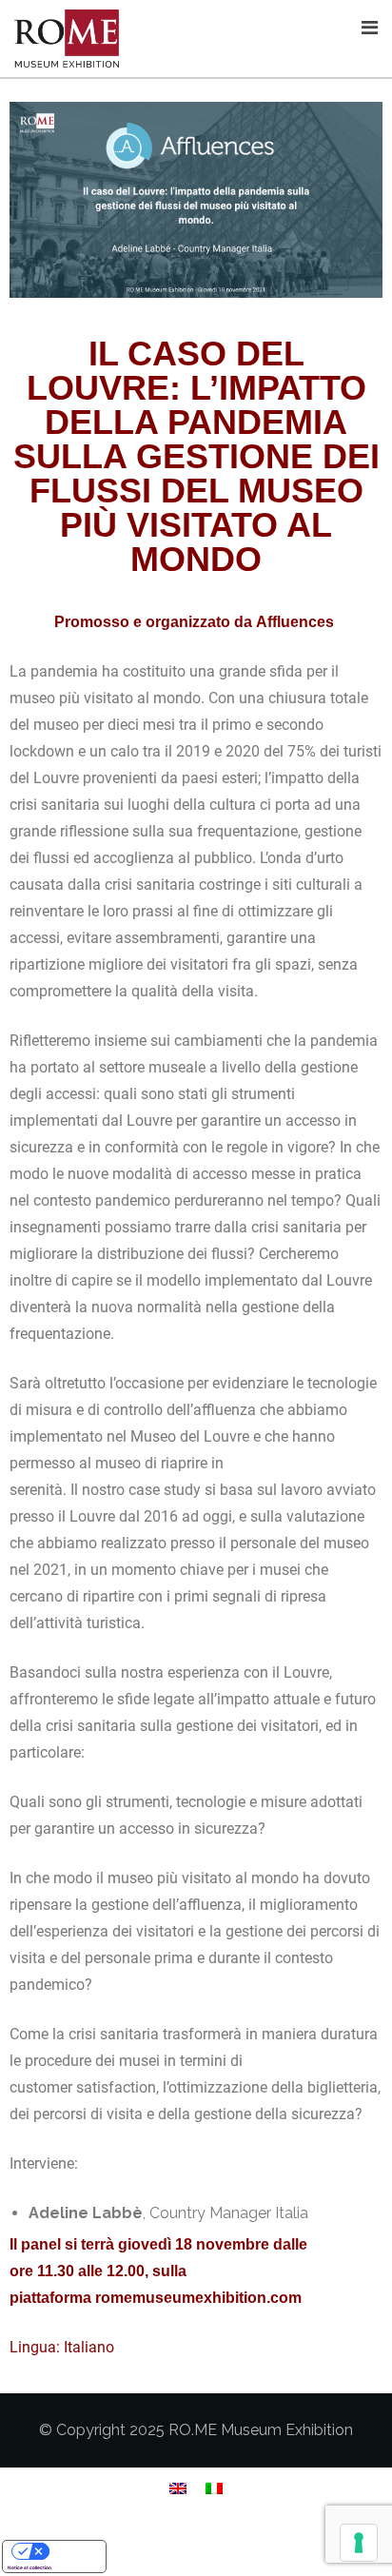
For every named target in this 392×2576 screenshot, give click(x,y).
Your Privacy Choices (73, 2551)
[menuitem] (178, 2489)
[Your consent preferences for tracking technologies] (359, 2543)
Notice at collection (29, 2567)
